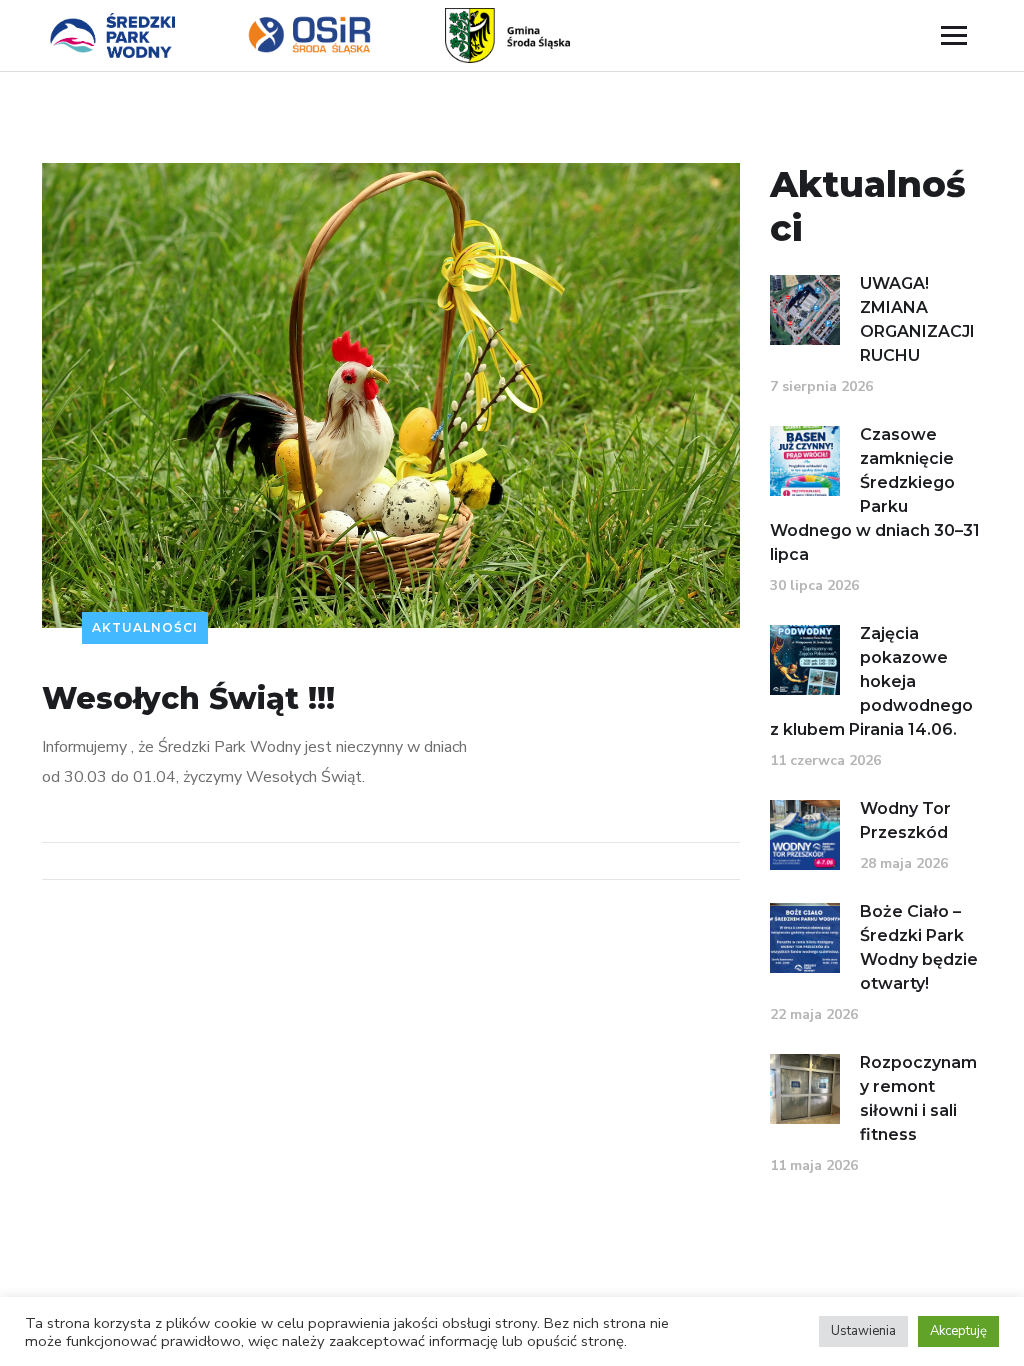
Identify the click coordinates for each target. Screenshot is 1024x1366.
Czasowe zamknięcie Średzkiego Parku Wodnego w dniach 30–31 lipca (875, 494)
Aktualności (145, 627)
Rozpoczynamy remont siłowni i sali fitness (918, 1098)
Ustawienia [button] (863, 1331)
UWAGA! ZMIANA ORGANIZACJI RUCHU (917, 319)
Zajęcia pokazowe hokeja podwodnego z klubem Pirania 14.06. (871, 681)
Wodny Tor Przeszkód (905, 820)
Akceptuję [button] (958, 1331)
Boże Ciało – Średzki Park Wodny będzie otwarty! (919, 947)
